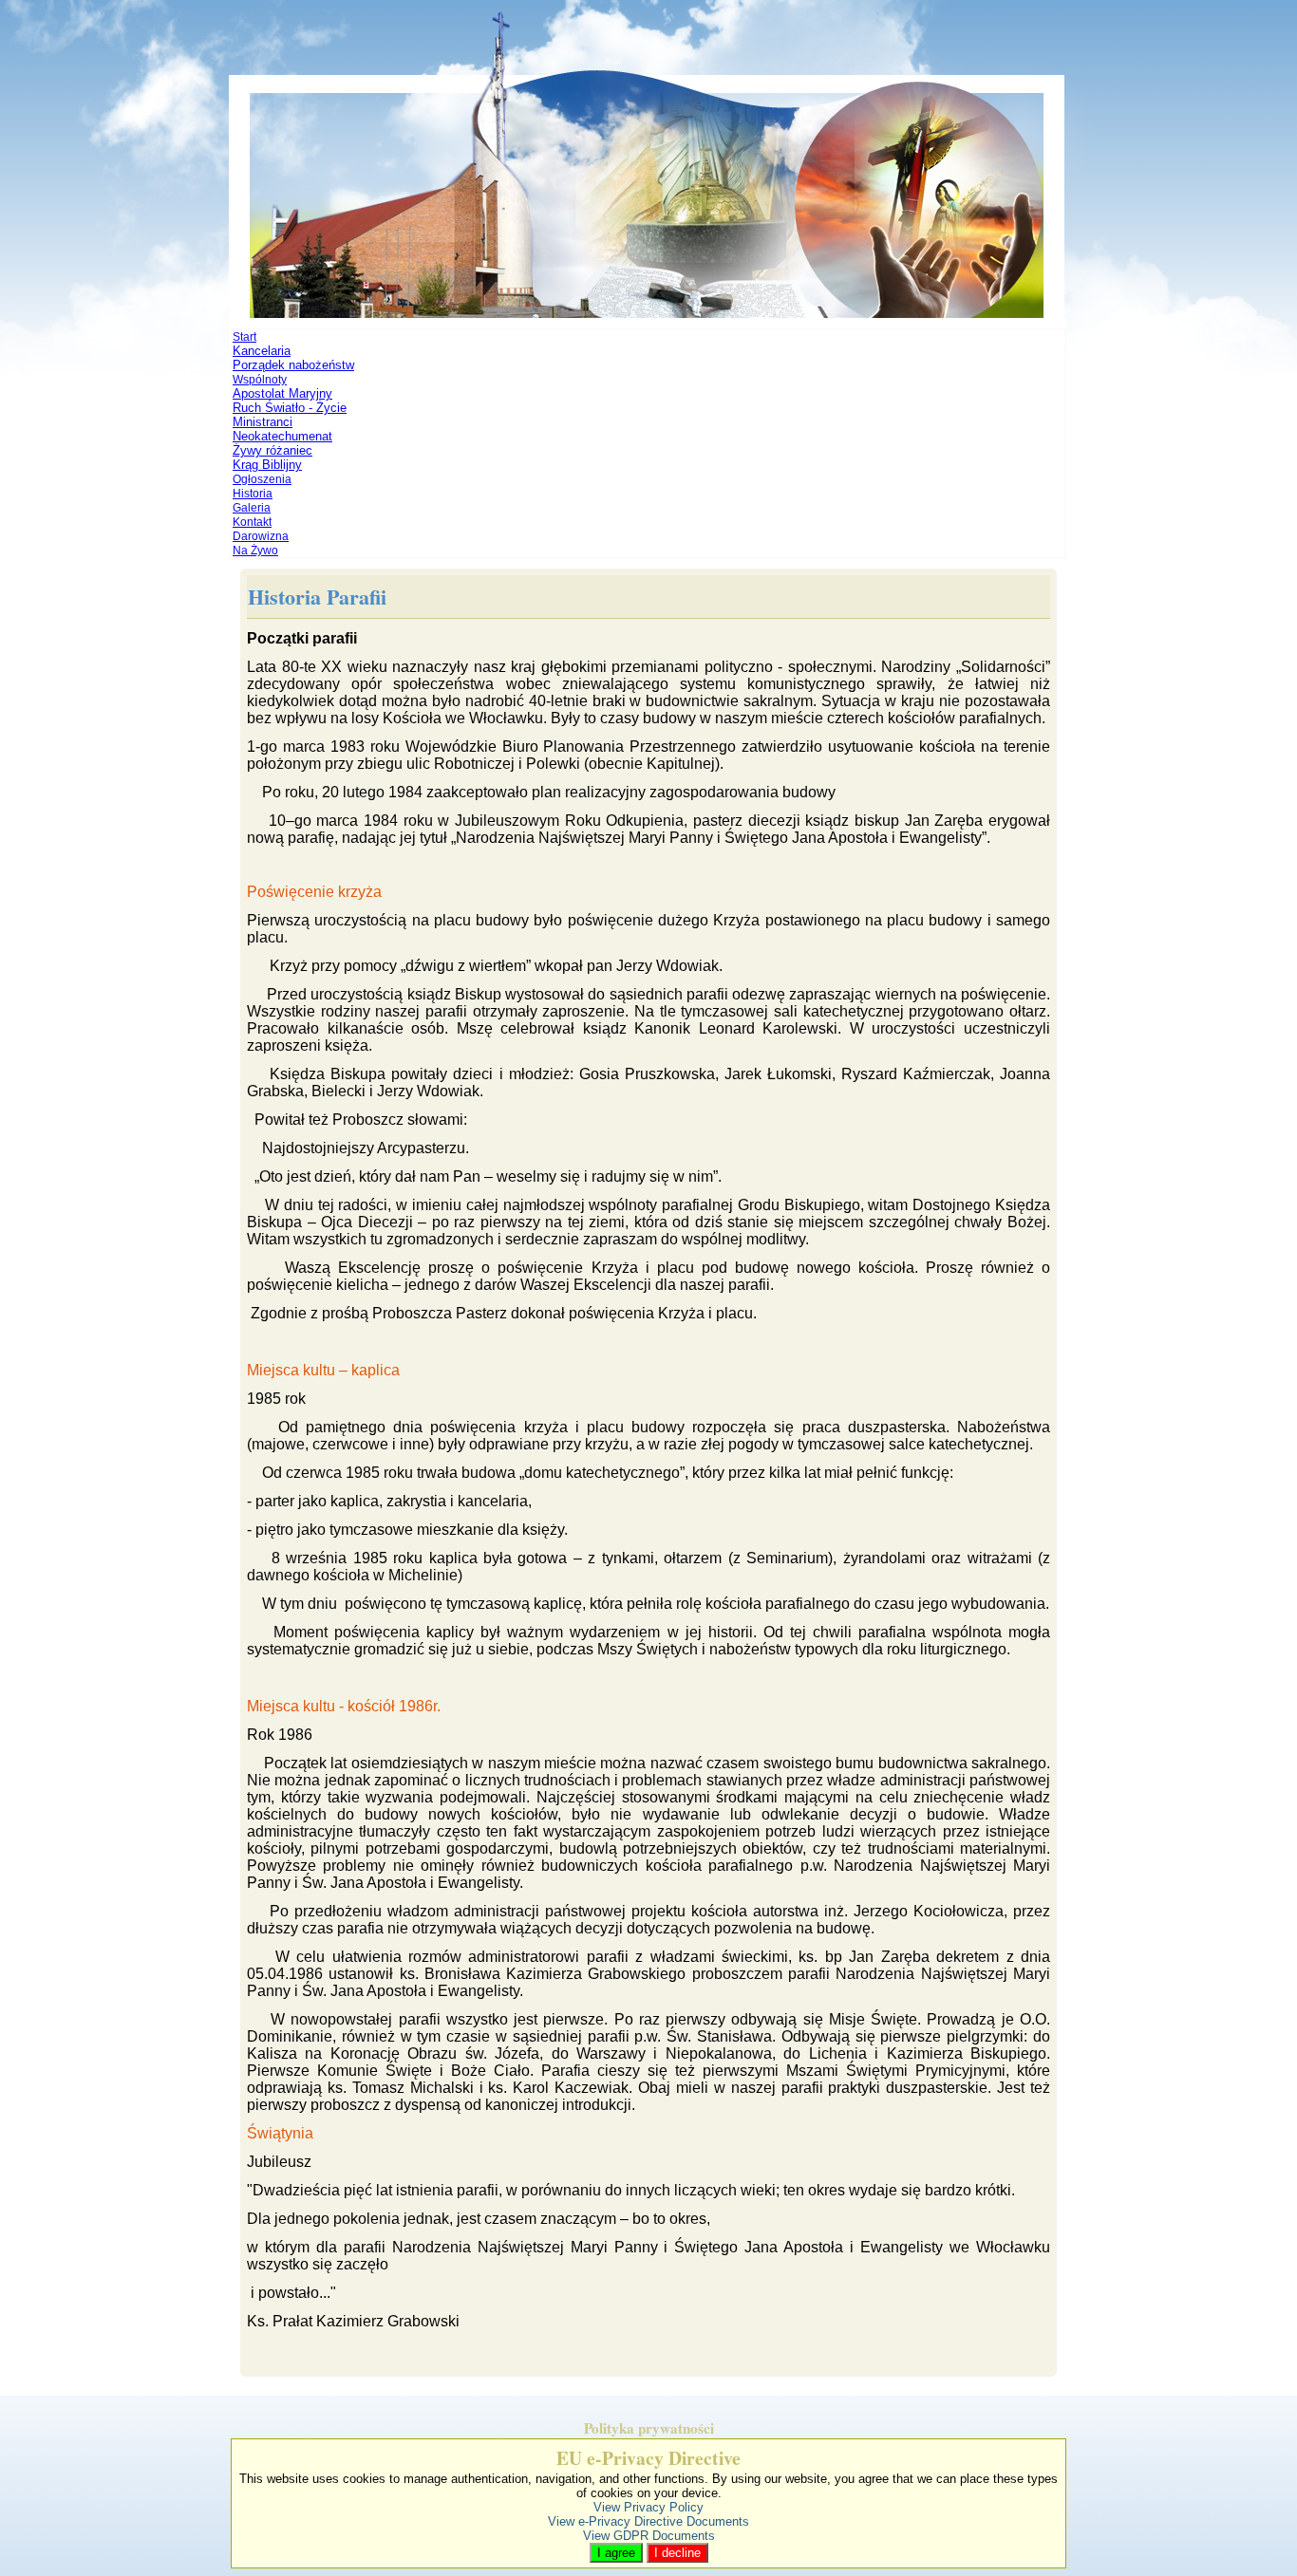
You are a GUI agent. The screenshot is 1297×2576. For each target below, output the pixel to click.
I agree (616, 2553)
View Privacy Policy (648, 2507)
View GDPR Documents (649, 2536)
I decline (677, 2553)
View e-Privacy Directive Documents (648, 2521)
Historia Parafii (317, 597)
